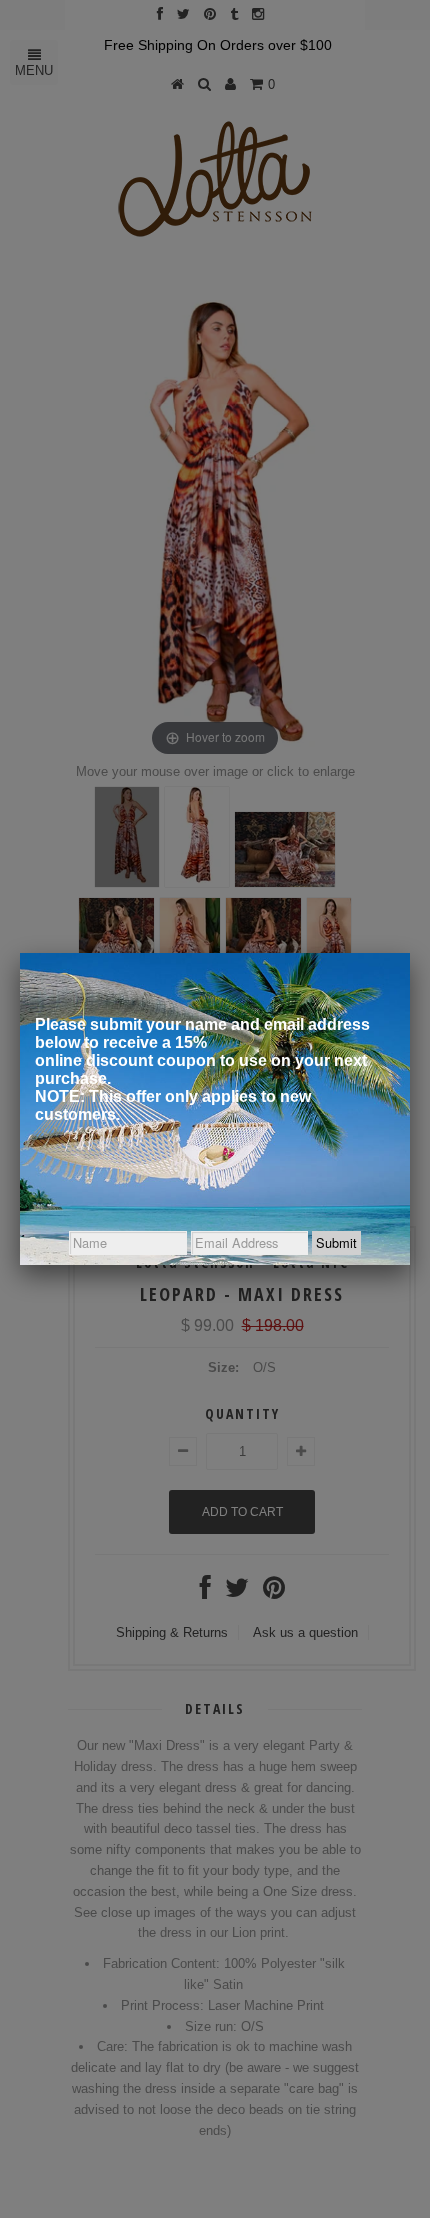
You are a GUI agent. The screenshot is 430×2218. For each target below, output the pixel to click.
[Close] (410, 953)
